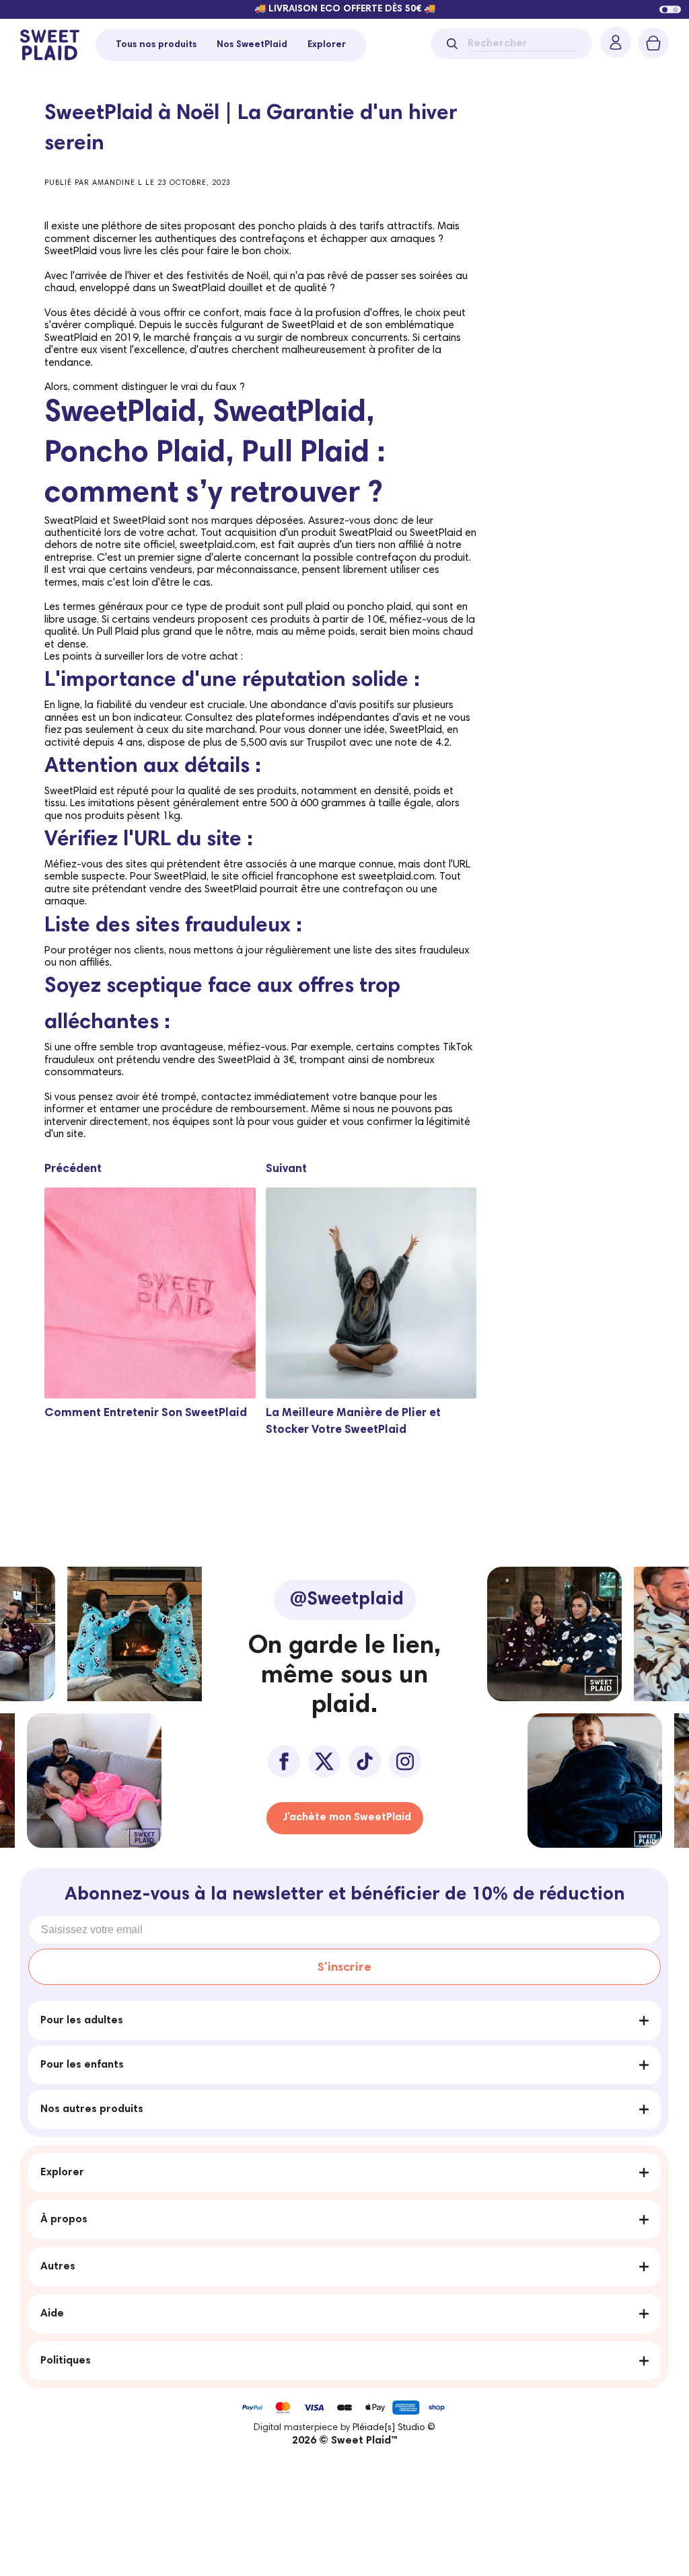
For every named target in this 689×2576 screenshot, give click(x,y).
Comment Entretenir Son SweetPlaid (146, 1413)
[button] (665, 9)
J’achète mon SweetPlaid (347, 1818)
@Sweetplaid (347, 1600)
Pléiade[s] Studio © (394, 2428)
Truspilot (326, 743)
